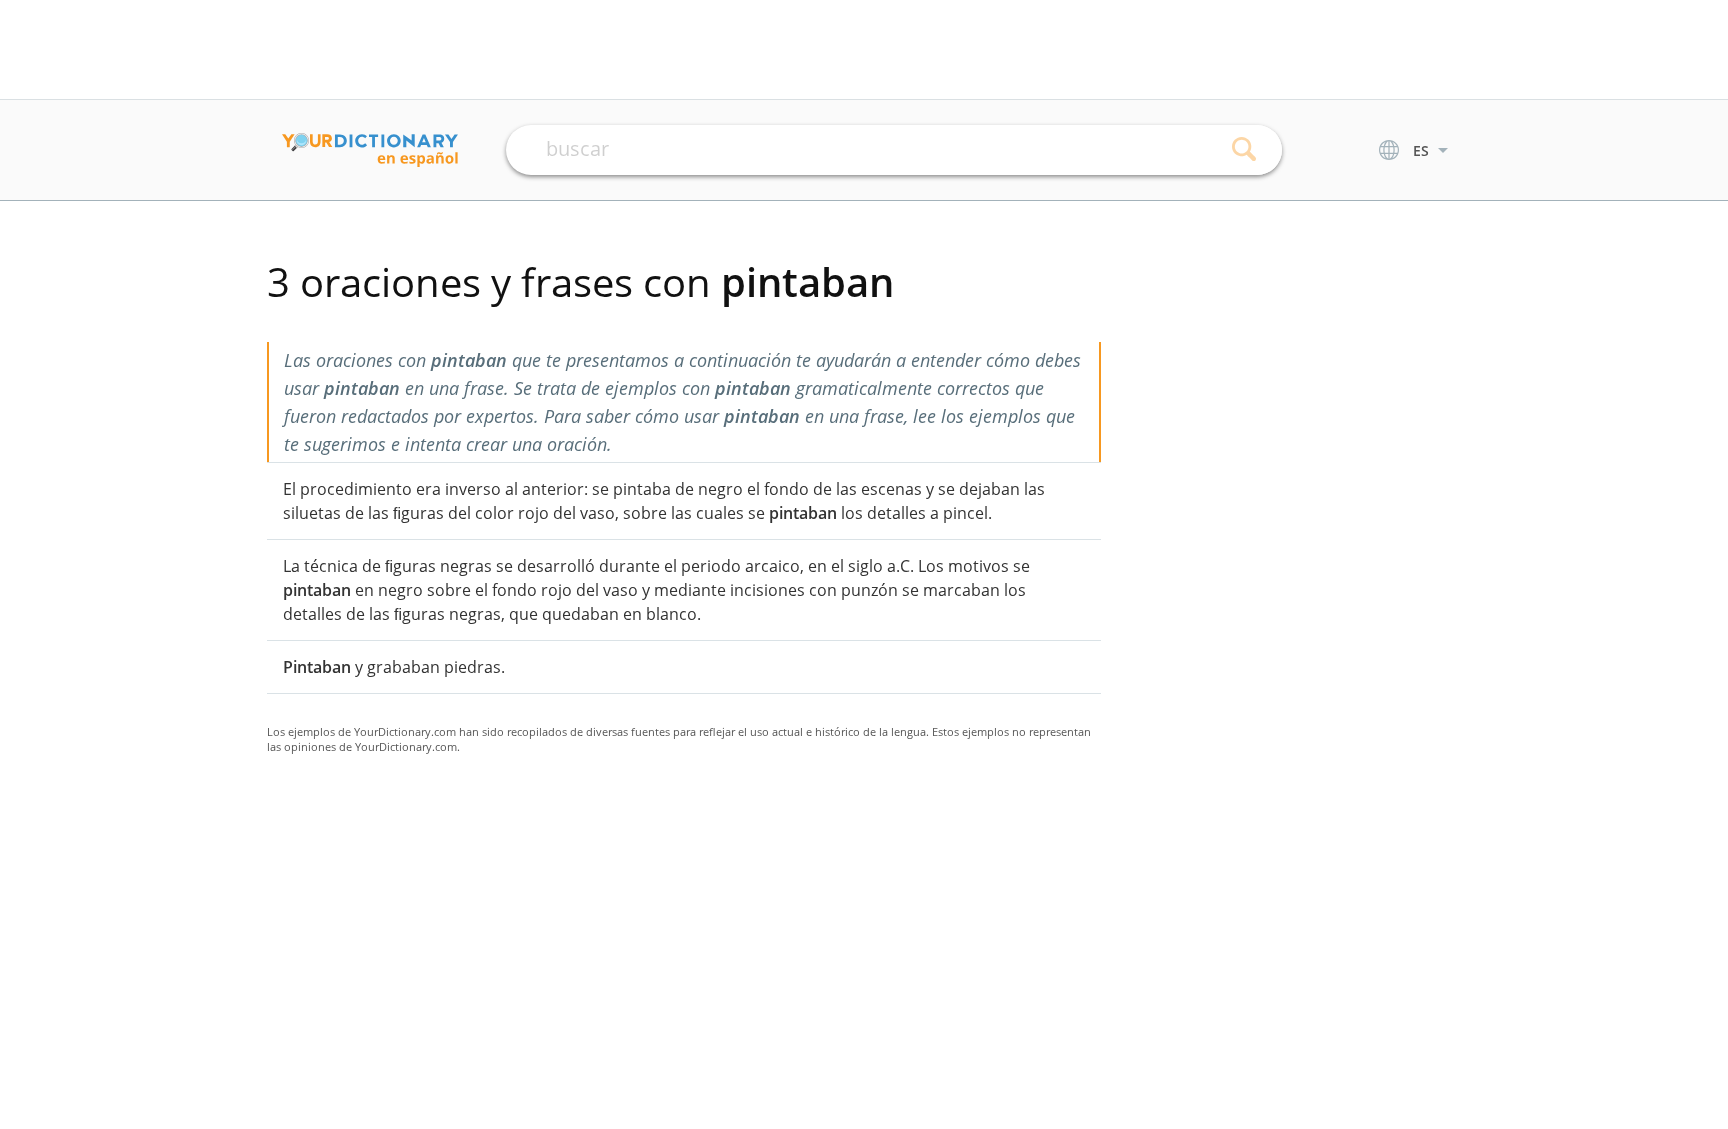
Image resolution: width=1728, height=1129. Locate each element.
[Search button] (1244, 150)
